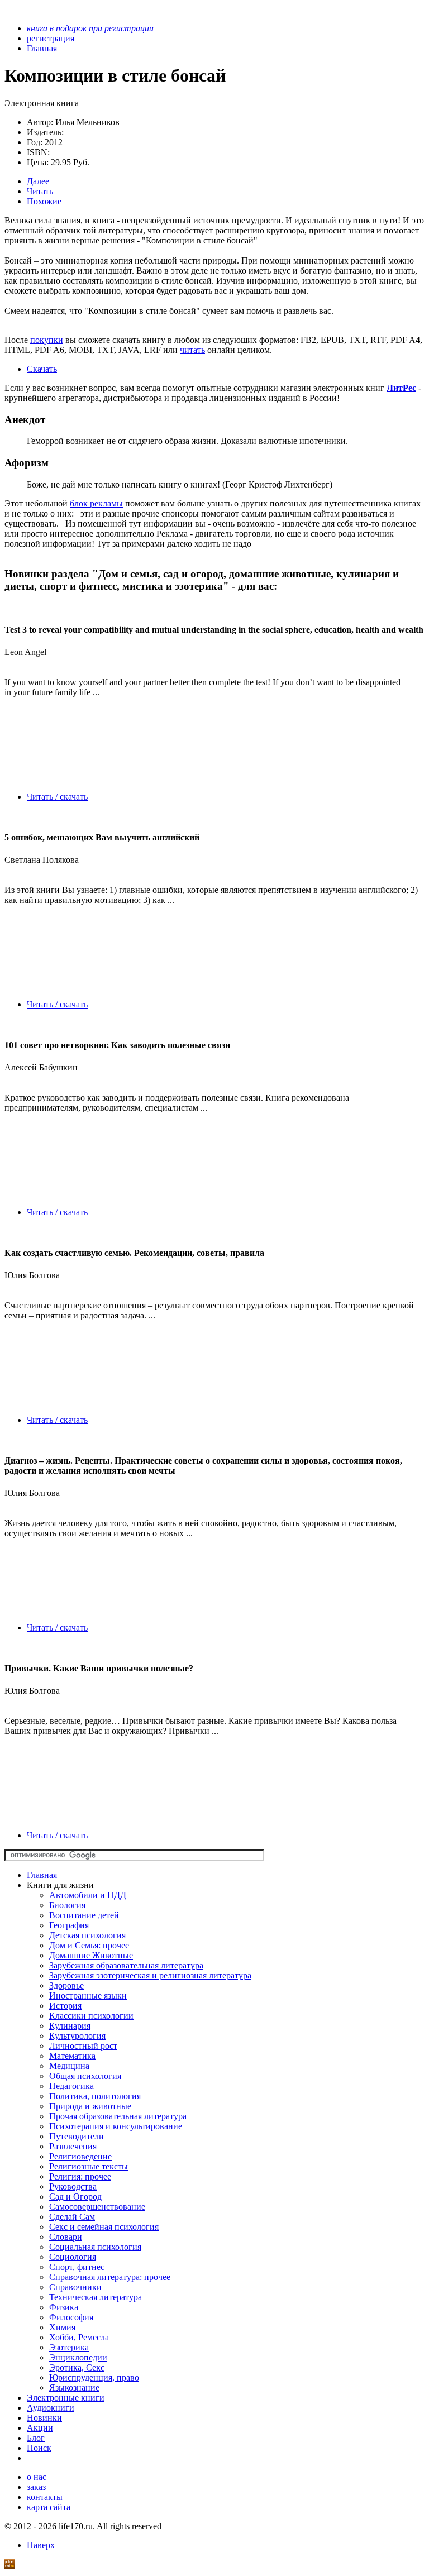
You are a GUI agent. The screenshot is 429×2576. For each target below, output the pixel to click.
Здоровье (66, 1985)
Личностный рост (83, 2046)
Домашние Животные (91, 1955)
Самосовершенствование (97, 2207)
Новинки (44, 2418)
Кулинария (70, 2026)
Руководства (73, 2187)
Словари (66, 2237)
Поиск (39, 2448)
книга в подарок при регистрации (90, 28)
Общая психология (85, 2076)
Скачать (42, 369)
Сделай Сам (72, 2217)
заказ (36, 2487)
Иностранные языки (88, 1996)
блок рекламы (96, 503)
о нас (37, 2477)
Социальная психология (95, 2247)
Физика (64, 2307)
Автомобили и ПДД (88, 1895)
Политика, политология (95, 2096)
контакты (45, 2497)
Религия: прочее (80, 2176)
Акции (40, 2428)
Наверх (41, 2545)
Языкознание (74, 2388)
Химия (62, 2327)
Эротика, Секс (77, 2367)
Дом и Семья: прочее (89, 1945)
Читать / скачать (57, 797)
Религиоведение (80, 2156)
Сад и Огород (75, 2197)
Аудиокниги (51, 2408)
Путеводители (77, 2136)
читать (192, 350)
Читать (40, 191)
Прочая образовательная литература (118, 2116)
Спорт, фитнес (77, 2267)
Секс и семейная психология (104, 2227)
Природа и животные (90, 2106)
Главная (42, 1875)
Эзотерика (69, 2347)
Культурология (77, 2036)
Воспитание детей (84, 1915)
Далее (38, 181)
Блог (36, 2438)
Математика (72, 2056)
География (69, 1925)
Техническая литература (96, 2297)
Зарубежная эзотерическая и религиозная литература (150, 1975)
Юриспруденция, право (94, 2377)
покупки (47, 340)
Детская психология (87, 1935)
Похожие (44, 201)
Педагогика (71, 2086)
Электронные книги (66, 2398)
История (65, 2006)
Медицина (69, 2066)
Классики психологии (91, 2016)
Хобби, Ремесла (79, 2337)
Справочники (75, 2287)
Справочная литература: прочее (110, 2277)
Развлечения (73, 2146)
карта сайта (49, 2507)
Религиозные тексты (89, 2166)
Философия (71, 2317)
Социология (73, 2257)
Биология (67, 1905)
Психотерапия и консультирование (116, 2126)
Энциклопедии (78, 2357)
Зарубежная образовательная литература (126, 1965)
